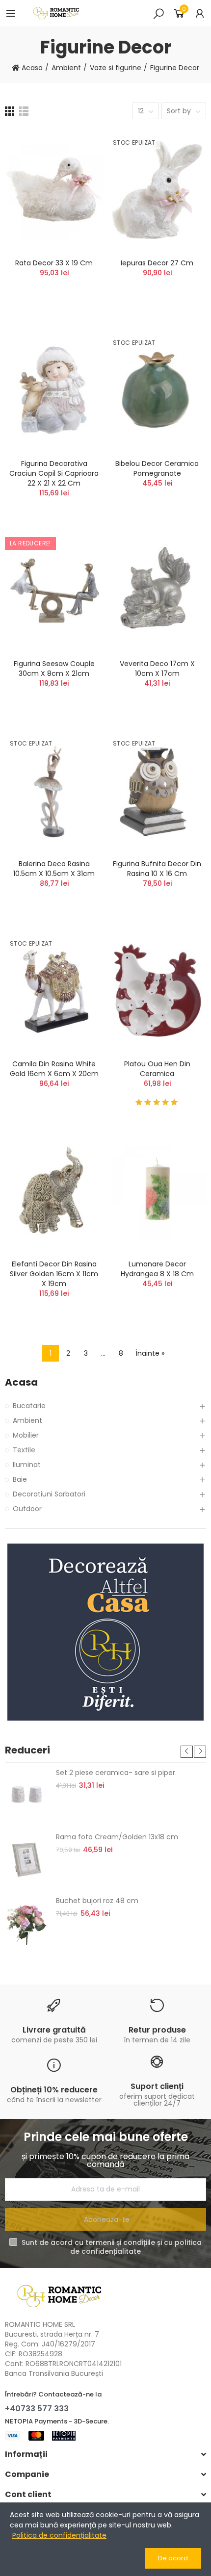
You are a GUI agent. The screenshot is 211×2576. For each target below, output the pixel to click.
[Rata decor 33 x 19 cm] (54, 190)
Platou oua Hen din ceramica (157, 1069)
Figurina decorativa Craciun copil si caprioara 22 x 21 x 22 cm (54, 473)
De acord (173, 2558)
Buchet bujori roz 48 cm (97, 1901)
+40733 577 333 (37, 2409)
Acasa (21, 1382)
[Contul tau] (200, 13)
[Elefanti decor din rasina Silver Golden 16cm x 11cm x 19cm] (54, 1191)
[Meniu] (11, 13)
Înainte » (150, 1353)
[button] (187, 1752)
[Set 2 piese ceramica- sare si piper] (27, 1795)
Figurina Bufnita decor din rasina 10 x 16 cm (157, 869)
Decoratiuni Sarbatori (49, 1494)
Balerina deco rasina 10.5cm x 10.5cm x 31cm (54, 869)
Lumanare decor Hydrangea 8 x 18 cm (157, 1269)
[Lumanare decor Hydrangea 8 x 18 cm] (157, 1191)
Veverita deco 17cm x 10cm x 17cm (157, 669)
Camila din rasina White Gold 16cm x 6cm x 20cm (54, 1069)
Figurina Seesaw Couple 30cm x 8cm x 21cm (54, 669)
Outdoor (27, 1509)
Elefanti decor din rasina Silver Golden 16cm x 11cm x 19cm (54, 1274)
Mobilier (26, 1435)
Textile (24, 1450)
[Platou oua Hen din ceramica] (157, 991)
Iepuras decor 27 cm (157, 263)
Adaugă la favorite (79, 166)
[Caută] (158, 13)
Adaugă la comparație (79, 146)
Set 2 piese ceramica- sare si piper (116, 1773)
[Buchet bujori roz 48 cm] (27, 1923)
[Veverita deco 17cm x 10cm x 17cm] (157, 591)
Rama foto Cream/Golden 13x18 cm (117, 1837)
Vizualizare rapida (79, 185)
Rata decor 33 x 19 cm (54, 263)
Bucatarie (29, 1406)
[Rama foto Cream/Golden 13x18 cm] (27, 1859)
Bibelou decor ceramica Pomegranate (157, 468)
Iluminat (27, 1465)
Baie (20, 1479)
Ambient (27, 1420)
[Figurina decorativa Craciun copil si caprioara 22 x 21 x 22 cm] (54, 390)
